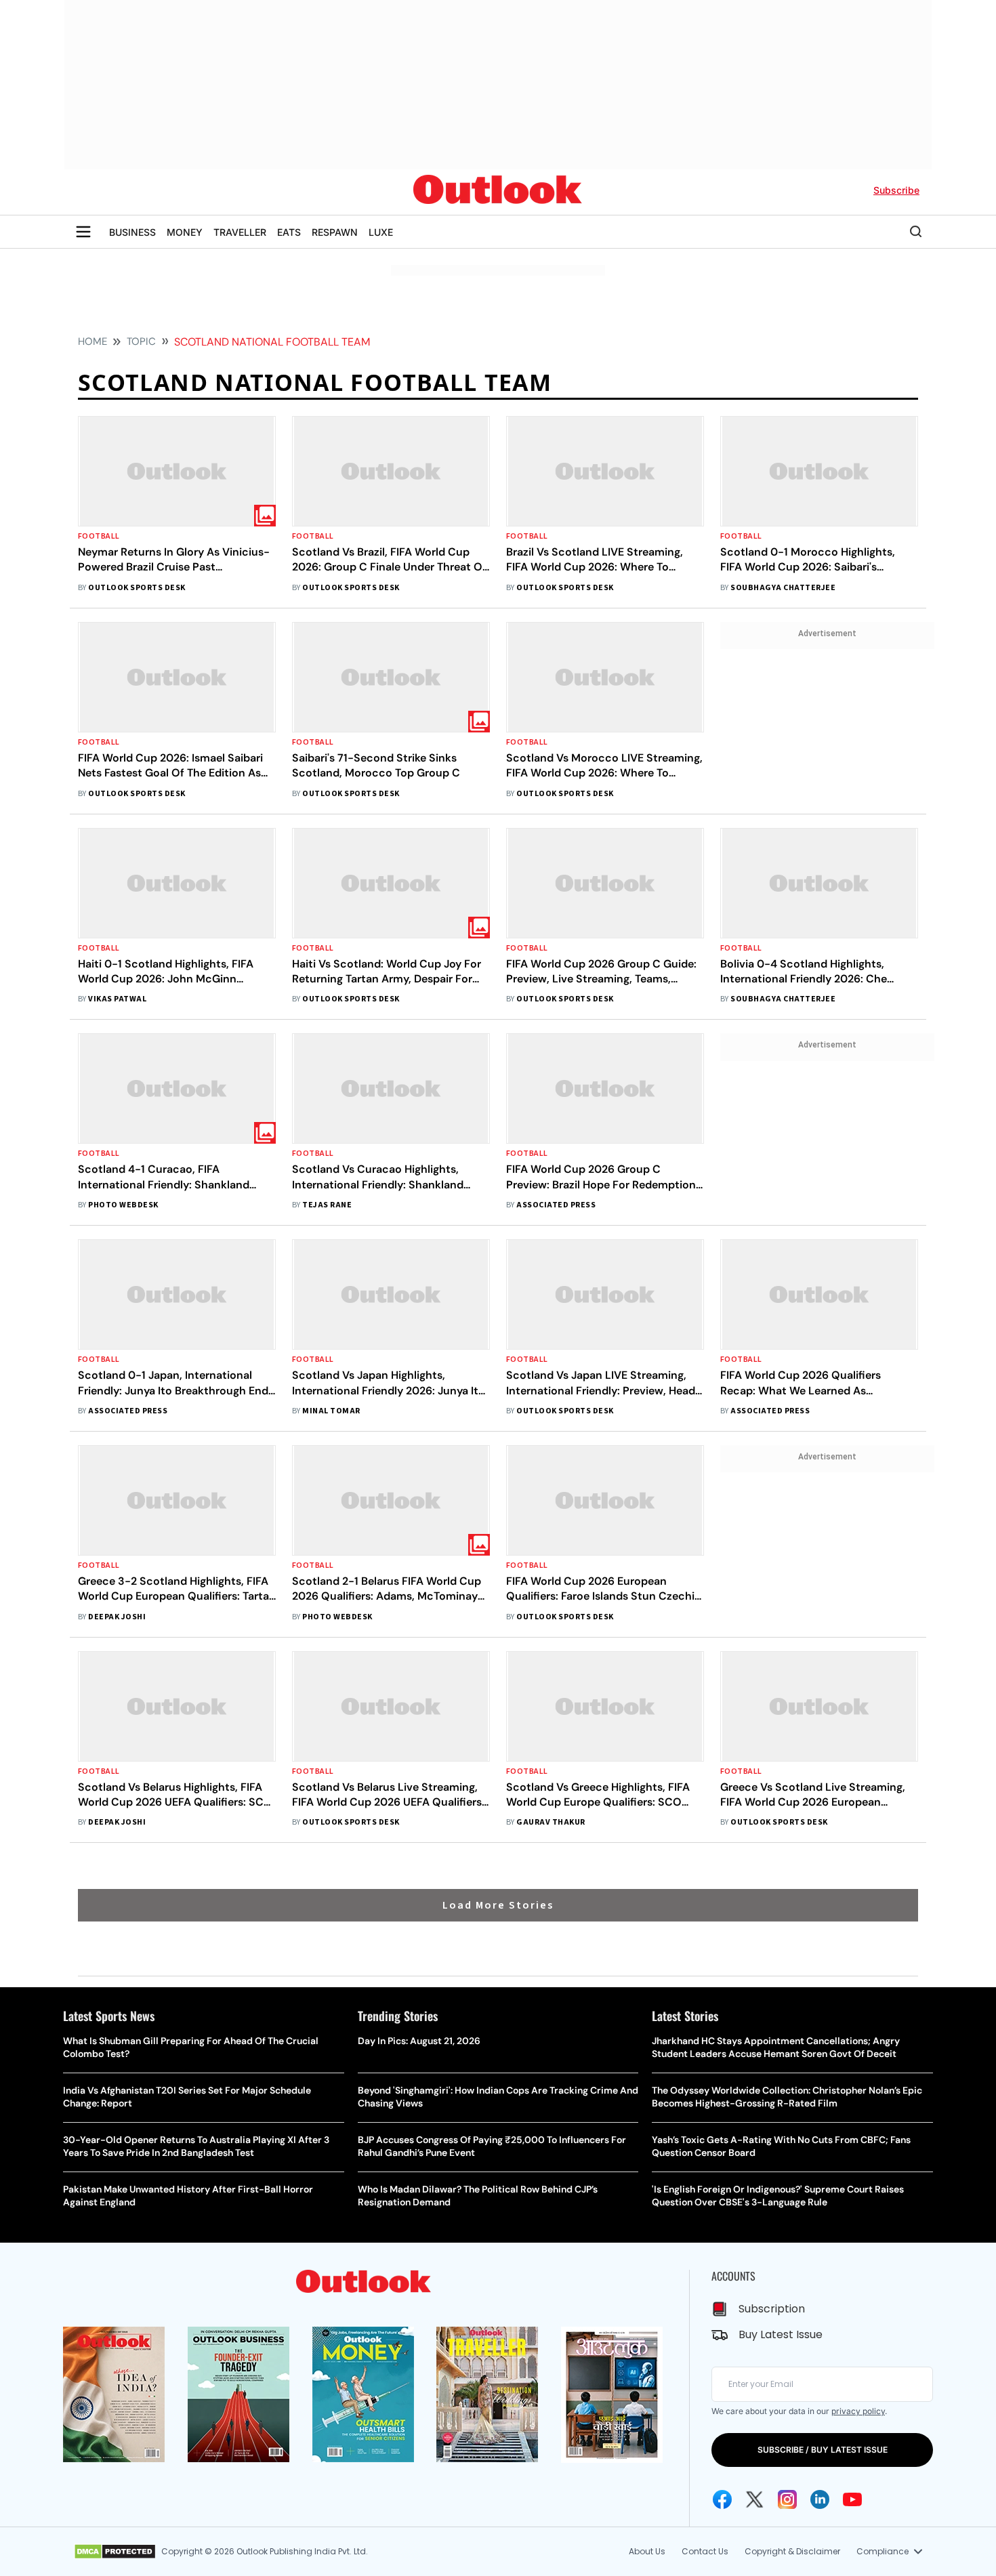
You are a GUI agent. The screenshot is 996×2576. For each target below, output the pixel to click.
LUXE (381, 232)
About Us (647, 2551)
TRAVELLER (240, 232)
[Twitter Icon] (755, 2499)
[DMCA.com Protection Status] (115, 2552)
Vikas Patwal (117, 999)
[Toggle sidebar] (83, 232)
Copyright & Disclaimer (792, 2551)
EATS (289, 232)
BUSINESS (132, 232)
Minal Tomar (331, 1411)
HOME (92, 341)
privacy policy (858, 2411)
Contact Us (705, 2551)
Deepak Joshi (117, 1617)
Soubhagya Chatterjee (783, 588)
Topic (141, 341)
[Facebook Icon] (722, 2499)
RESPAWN (335, 232)
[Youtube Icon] (852, 2499)
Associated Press (556, 1205)
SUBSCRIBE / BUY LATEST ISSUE (823, 2450)
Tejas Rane (327, 1205)
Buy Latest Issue (781, 2334)
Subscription (772, 2309)
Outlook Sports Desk (137, 588)
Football (99, 536)
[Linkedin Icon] (820, 2499)
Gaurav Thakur (551, 1822)
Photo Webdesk (123, 1205)
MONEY (185, 232)
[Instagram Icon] (787, 2499)
